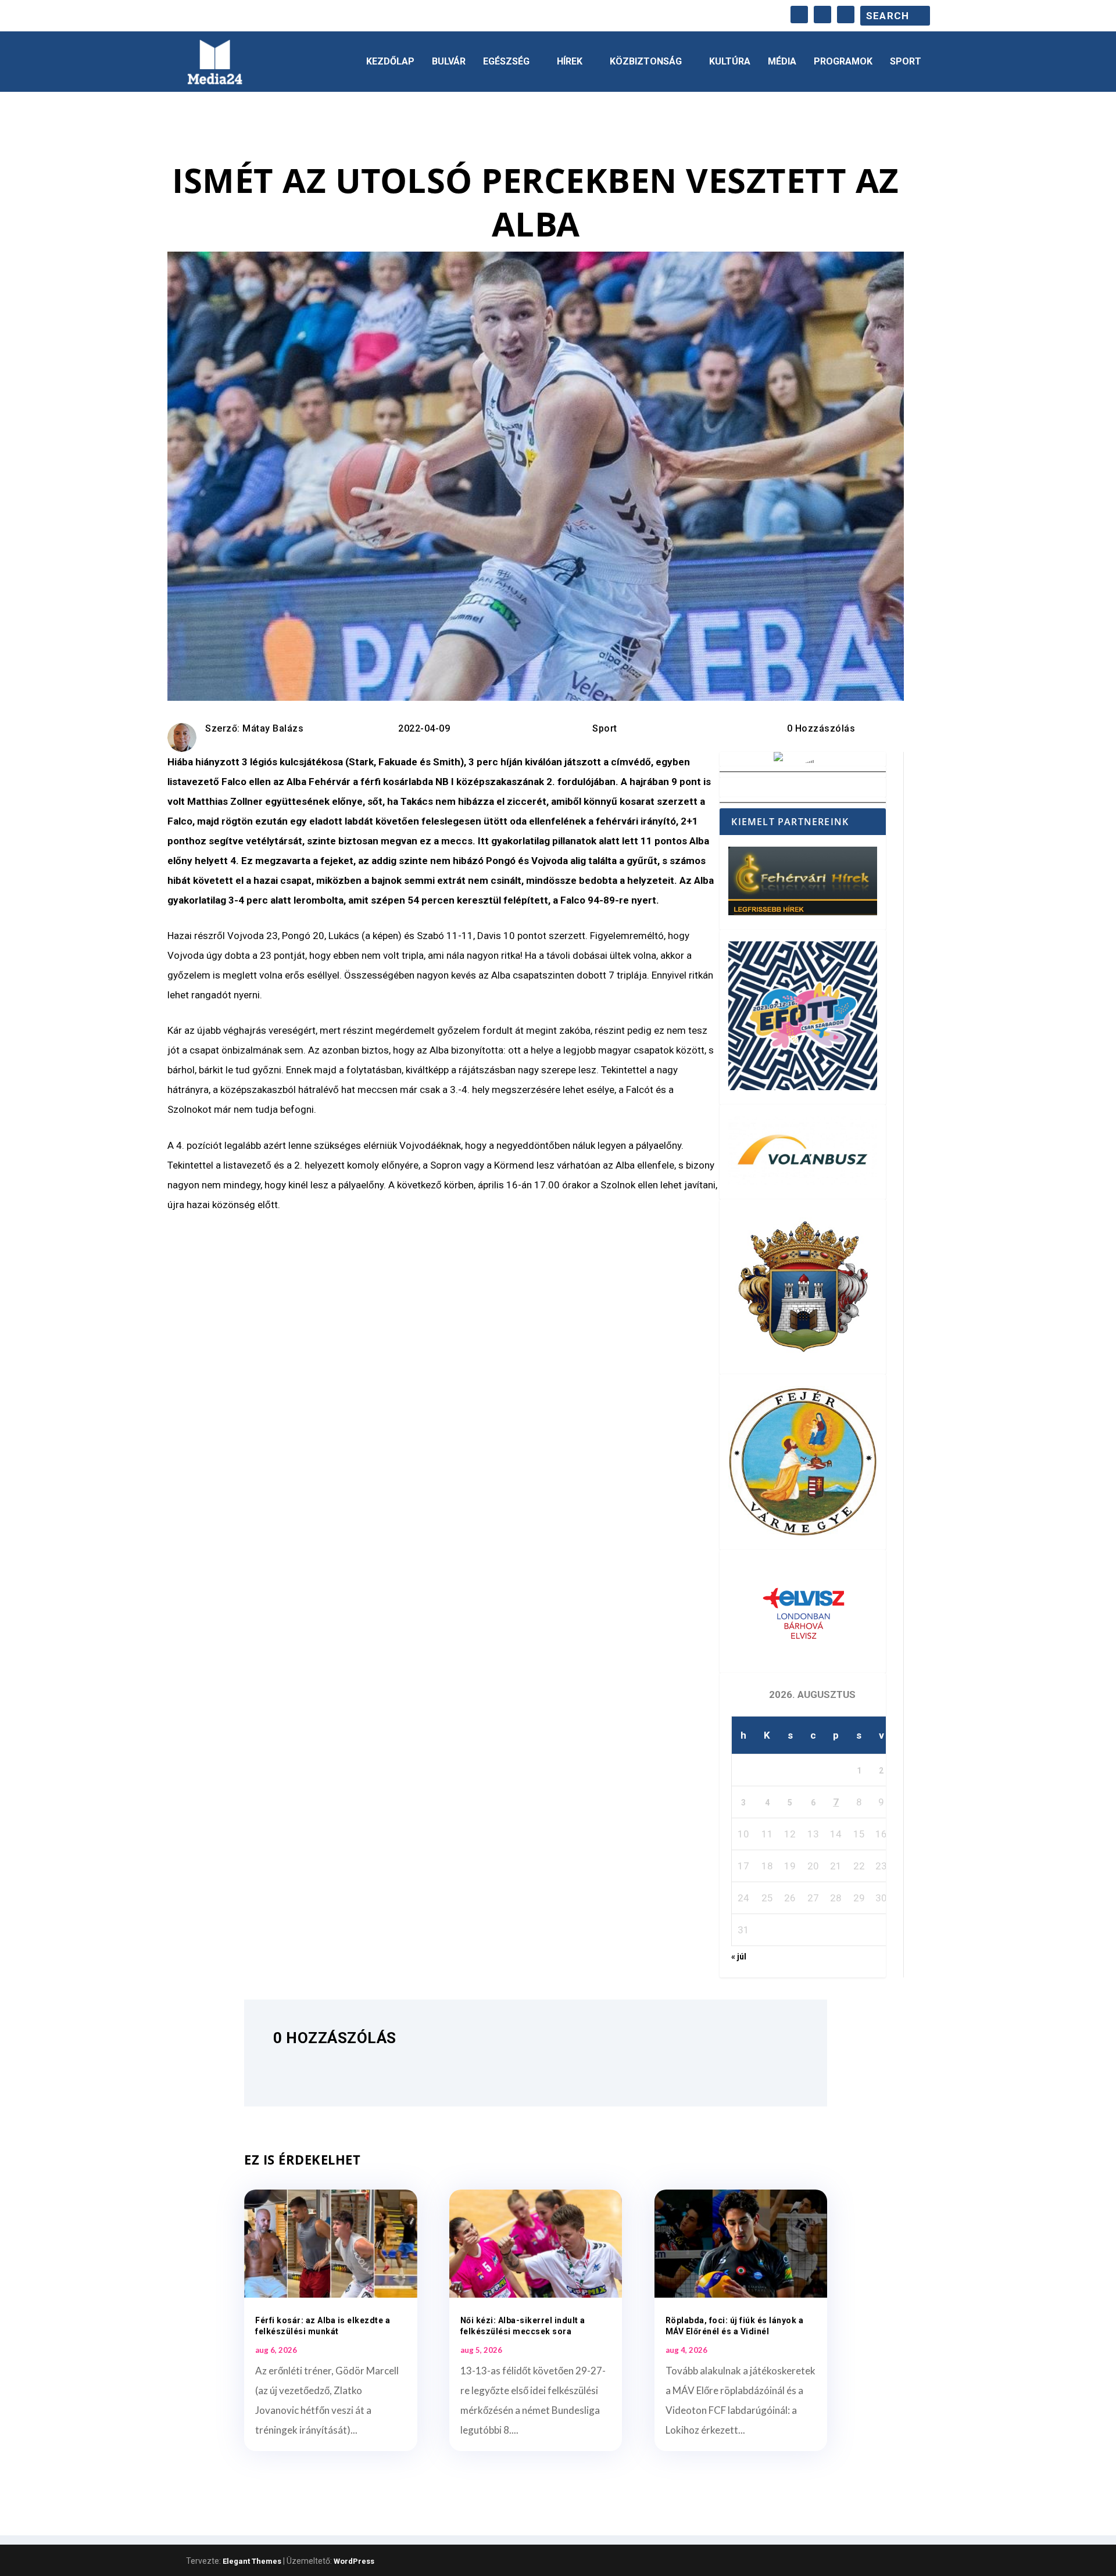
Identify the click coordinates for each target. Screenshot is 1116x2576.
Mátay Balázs (273, 728)
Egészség (506, 62)
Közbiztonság (646, 62)
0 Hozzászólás (821, 728)
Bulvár (449, 62)
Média (782, 62)
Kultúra (730, 62)
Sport (906, 62)
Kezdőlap (390, 62)
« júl (739, 1957)
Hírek (570, 62)
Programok (843, 62)
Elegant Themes (252, 2561)
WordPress (354, 2561)
